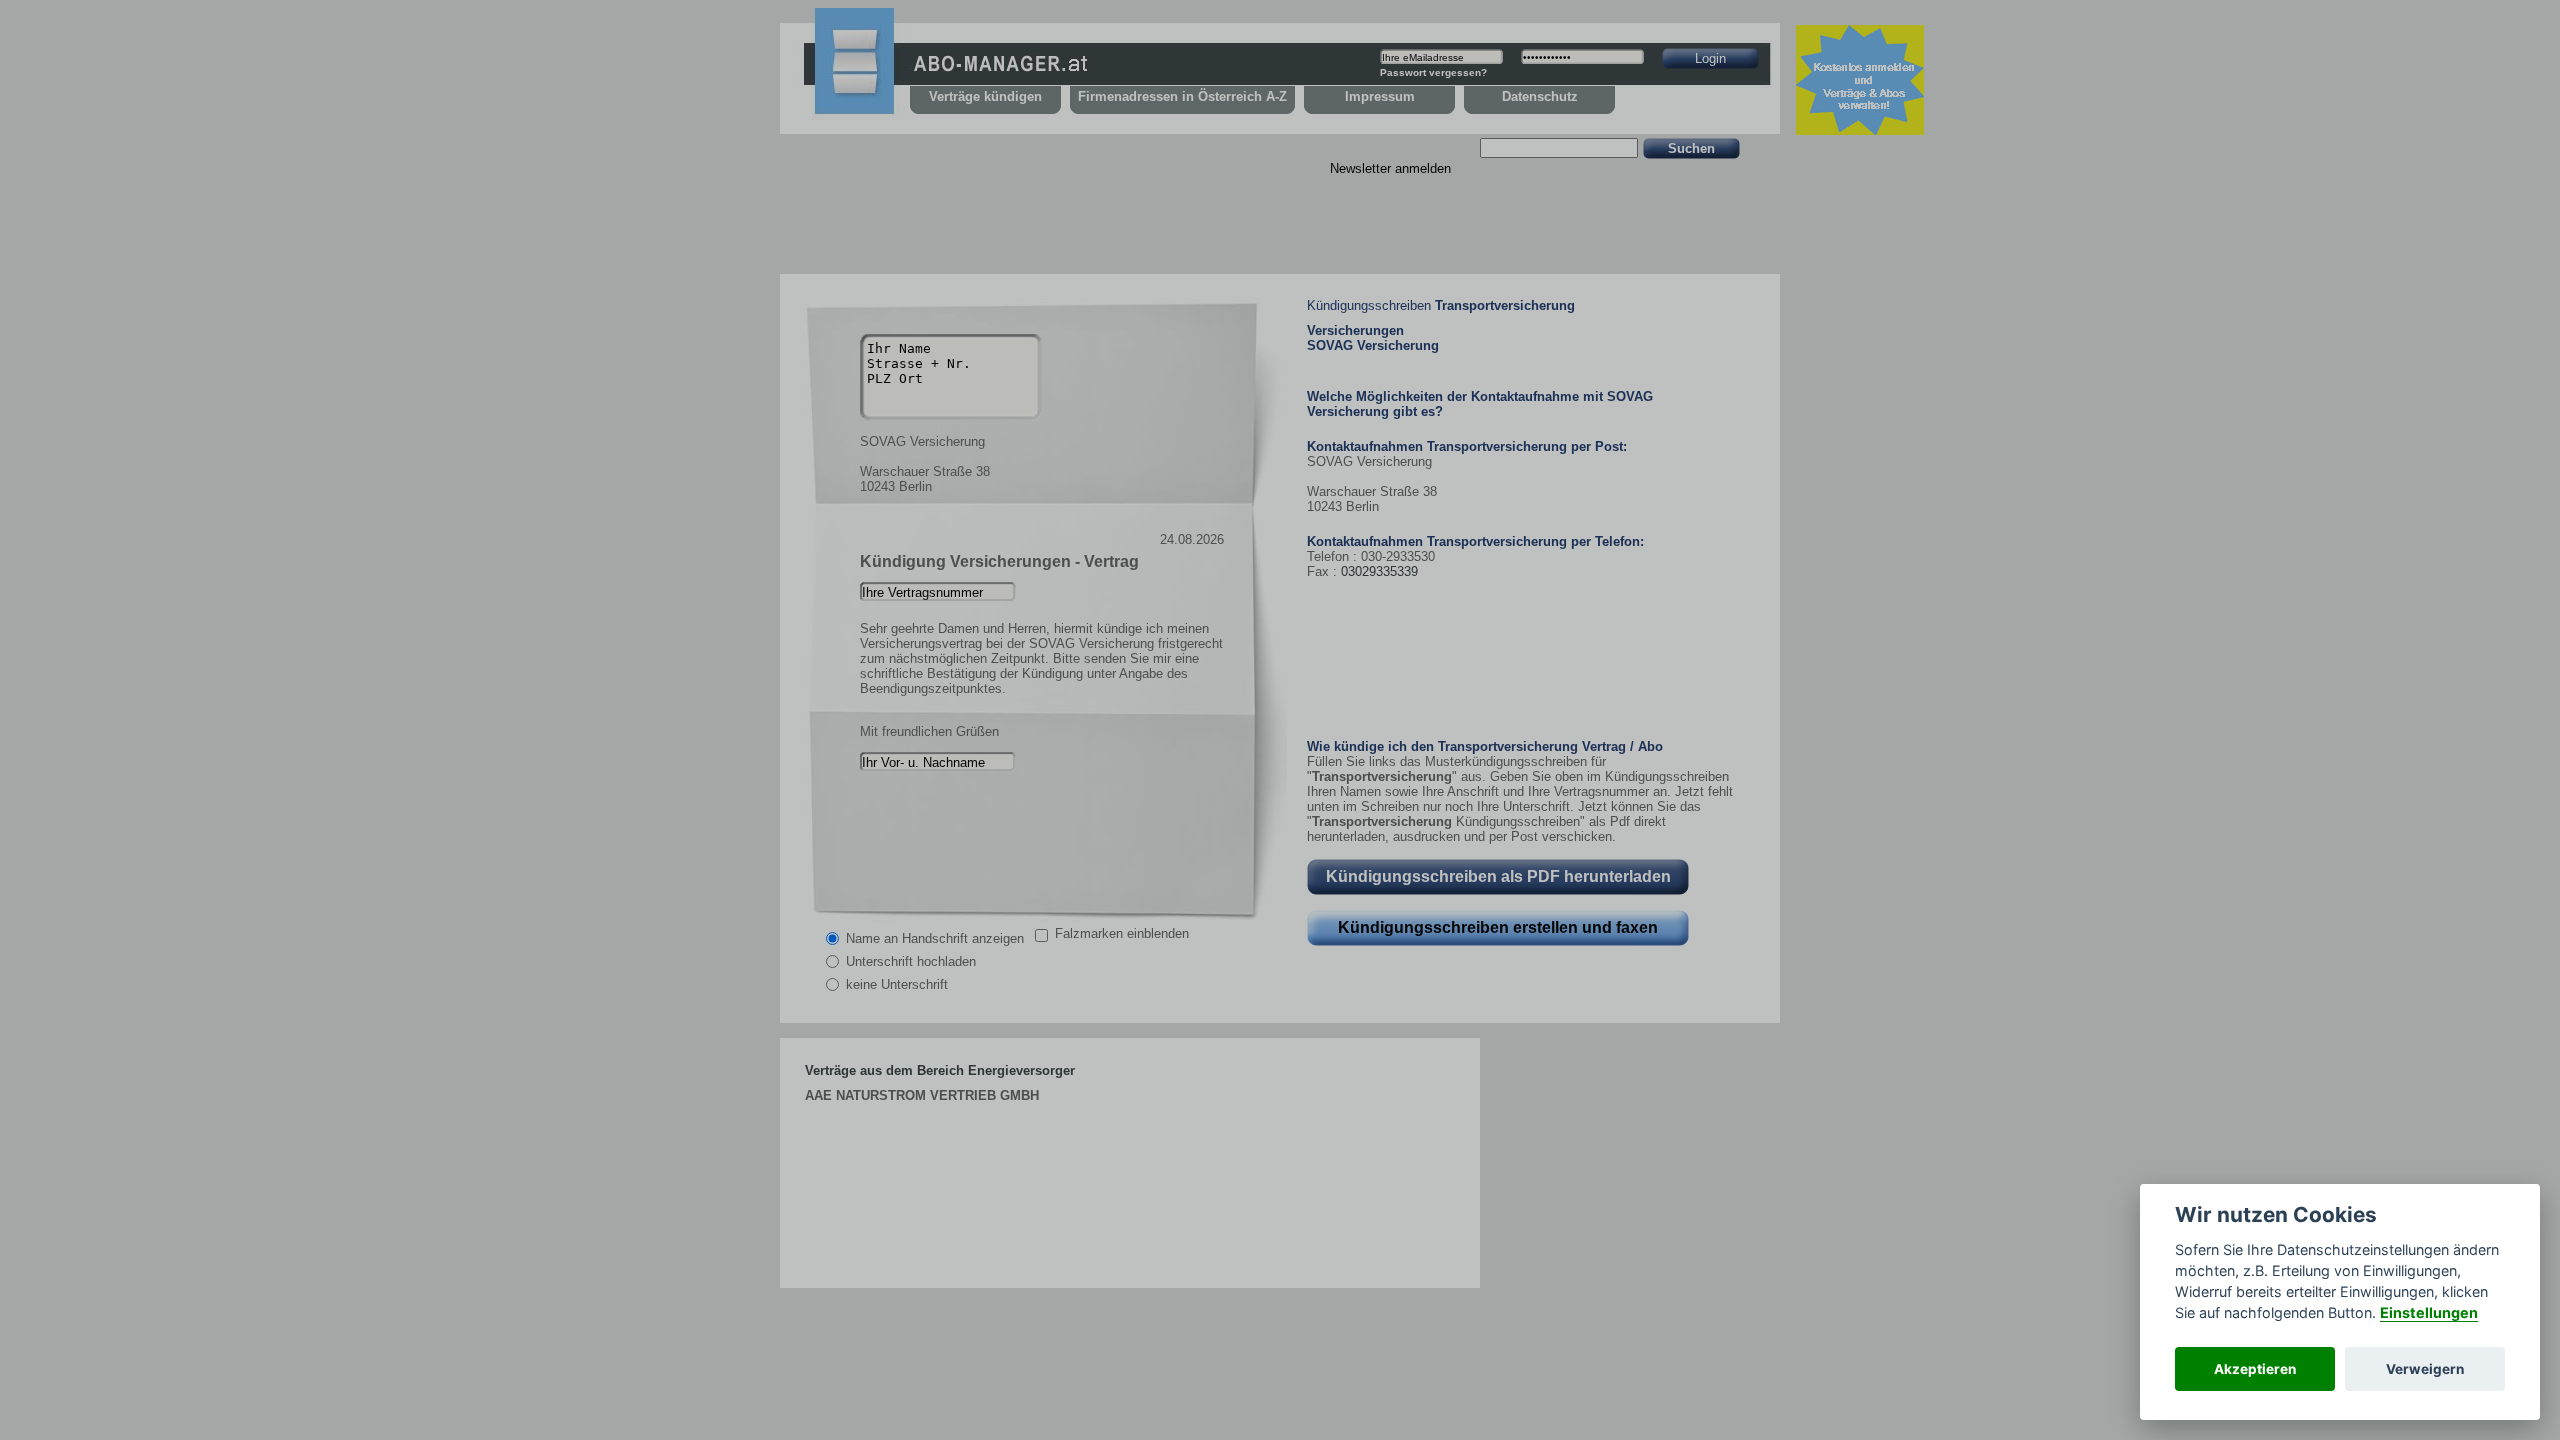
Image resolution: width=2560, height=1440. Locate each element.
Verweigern (2425, 1369)
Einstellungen (2429, 1312)
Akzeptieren (2255, 1369)
